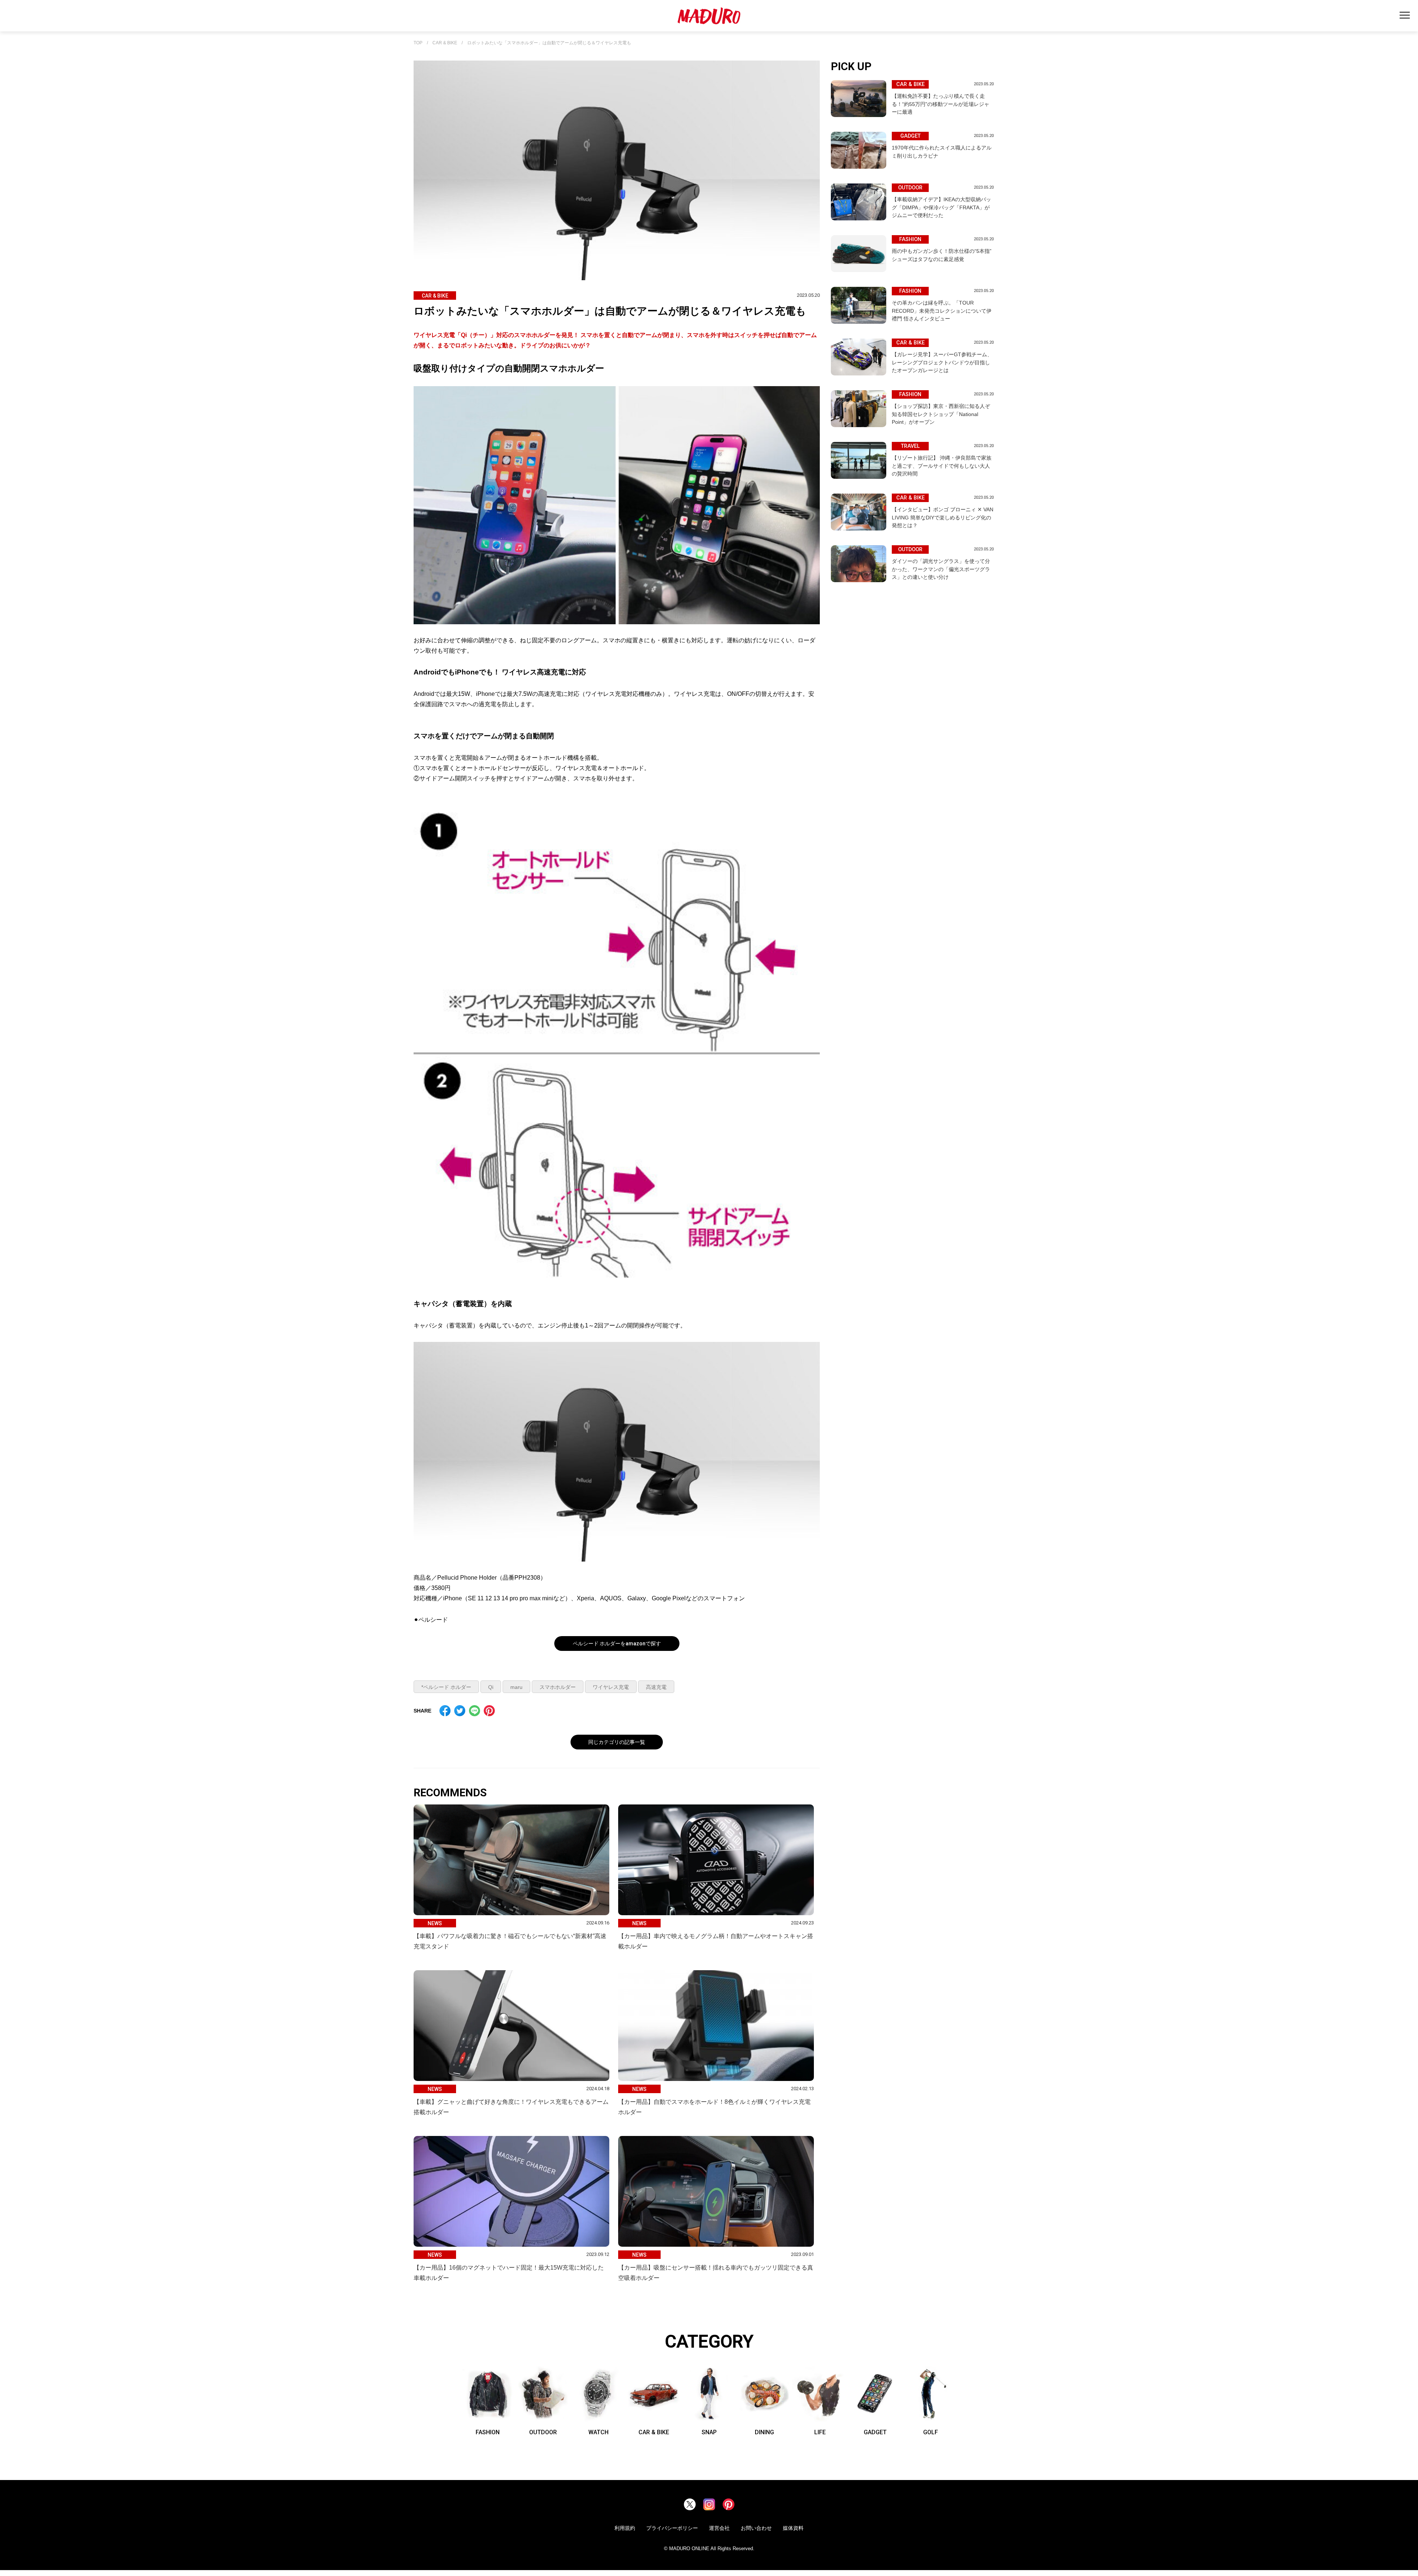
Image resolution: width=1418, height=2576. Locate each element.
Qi (491, 1687)
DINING (764, 2432)
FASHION (488, 2432)
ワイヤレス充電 (611, 1687)
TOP (418, 43)
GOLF (931, 2432)
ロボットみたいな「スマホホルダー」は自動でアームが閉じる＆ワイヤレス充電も (549, 43)
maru (516, 1687)
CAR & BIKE (445, 43)
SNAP (709, 2432)
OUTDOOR (543, 2432)
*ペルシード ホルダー (446, 1687)
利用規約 (625, 2528)
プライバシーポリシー (672, 2528)
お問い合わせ (756, 2528)
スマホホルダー (558, 1687)
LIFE (820, 2432)
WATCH (598, 2432)
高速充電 (656, 1687)
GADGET (875, 2432)
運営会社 (719, 2528)
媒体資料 (793, 2528)
